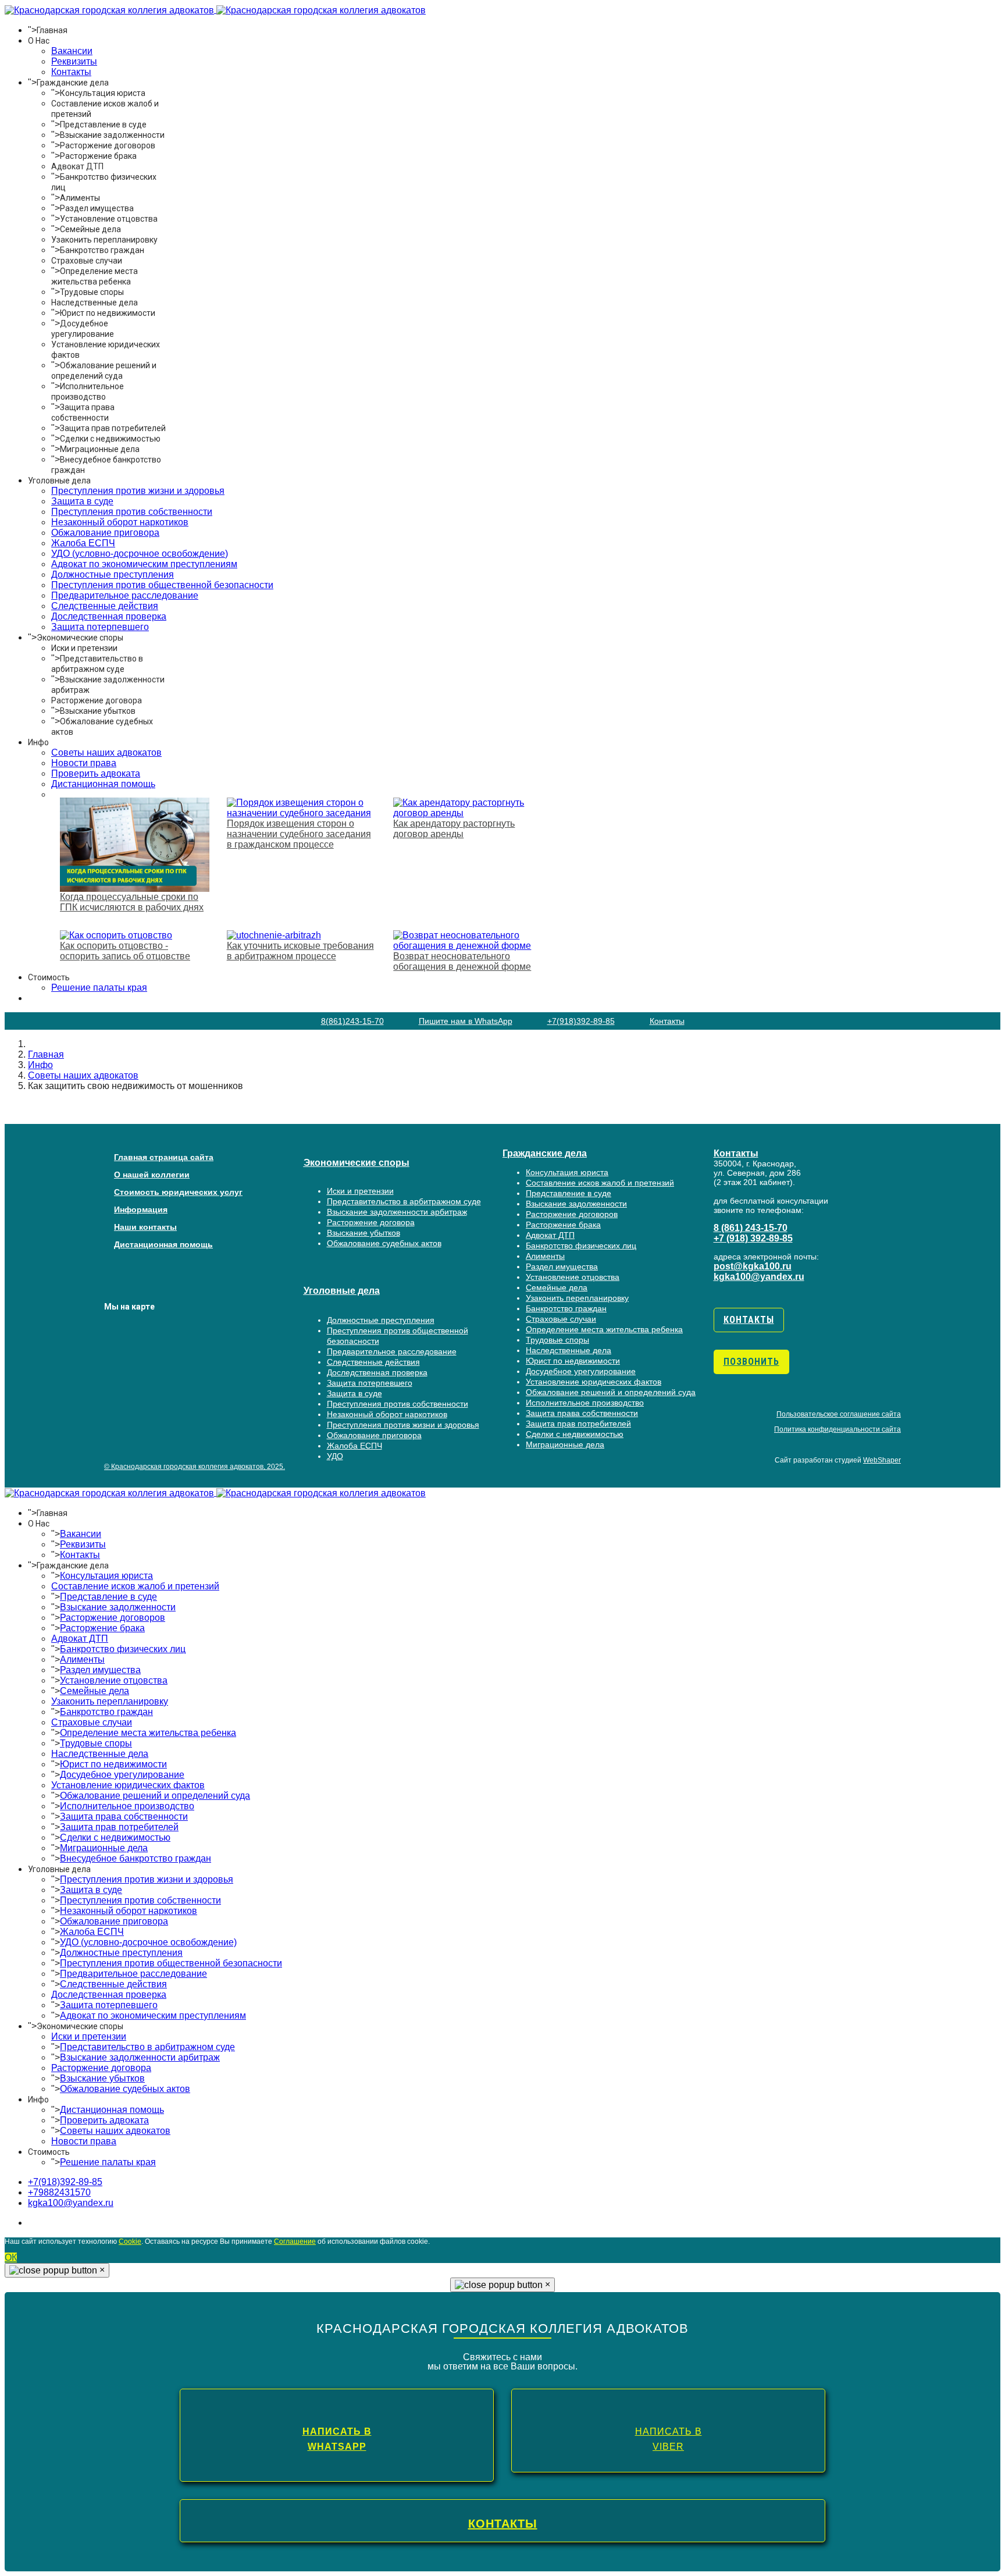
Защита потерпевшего (100, 627)
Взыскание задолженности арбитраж (397, 1212)
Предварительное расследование (125, 595)
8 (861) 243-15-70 (751, 1228)
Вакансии (72, 51)
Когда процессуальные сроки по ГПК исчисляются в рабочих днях (132, 902)
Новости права (84, 763)
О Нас (39, 41)
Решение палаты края (108, 2162)
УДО (335, 1456)
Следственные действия (105, 606)
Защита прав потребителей (113, 428)
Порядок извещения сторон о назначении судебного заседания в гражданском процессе (299, 834)
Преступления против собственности (132, 512)
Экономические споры (80, 638)
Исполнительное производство (585, 1403)
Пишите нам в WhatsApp (466, 1021)
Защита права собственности (582, 1413)
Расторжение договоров (108, 145)
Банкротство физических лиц (581, 1246)
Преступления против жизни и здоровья (138, 491)
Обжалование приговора (105, 533)
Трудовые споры (92, 292)
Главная (52, 30)
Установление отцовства (109, 219)
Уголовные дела (59, 481)
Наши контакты (145, 1227)
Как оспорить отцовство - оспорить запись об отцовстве (125, 951)
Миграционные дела (100, 449)
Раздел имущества (97, 208)
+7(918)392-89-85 (581, 1021)
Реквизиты (74, 61)
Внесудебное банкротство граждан (136, 1858)
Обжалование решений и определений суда (611, 1392)
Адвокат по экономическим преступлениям (144, 564)
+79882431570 (59, 2192)
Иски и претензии (84, 648)
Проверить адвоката (96, 773)
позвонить (751, 1362)
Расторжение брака (98, 156)
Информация (141, 1209)
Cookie (130, 2241)
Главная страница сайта (164, 1157)
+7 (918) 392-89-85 (753, 1238)
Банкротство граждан (102, 250)
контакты (749, 1320)
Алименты (80, 198)
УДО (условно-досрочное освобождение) (140, 554)
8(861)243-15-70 (352, 1021)
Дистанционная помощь (103, 784)
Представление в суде (103, 124)
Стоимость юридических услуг (178, 1192)
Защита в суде (82, 501)
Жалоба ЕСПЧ (83, 543)
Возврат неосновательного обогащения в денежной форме (462, 961)
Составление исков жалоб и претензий (600, 1183)
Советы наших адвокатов (106, 752)
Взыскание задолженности (112, 135)
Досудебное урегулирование (581, 1371)
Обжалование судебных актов (384, 1243)
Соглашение (295, 2241)
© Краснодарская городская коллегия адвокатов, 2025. (195, 1467)
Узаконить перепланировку (104, 240)
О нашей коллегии (152, 1175)
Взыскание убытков (98, 711)
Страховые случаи (87, 261)
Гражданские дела (73, 83)
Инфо (38, 742)
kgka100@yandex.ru (759, 1277)
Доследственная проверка (109, 616)
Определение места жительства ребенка (604, 1329)
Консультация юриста (103, 93)
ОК (11, 2257)
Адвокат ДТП (77, 166)
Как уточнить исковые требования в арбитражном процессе (300, 951)
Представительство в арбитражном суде (404, 1201)
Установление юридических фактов (594, 1382)
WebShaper (882, 1460)
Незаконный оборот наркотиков (120, 522)
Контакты (71, 72)
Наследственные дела (95, 303)
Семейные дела (90, 229)
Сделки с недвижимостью (110, 439)
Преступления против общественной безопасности (162, 585)
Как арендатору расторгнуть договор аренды (454, 829)
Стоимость (49, 977)
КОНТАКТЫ (503, 2524)
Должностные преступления (113, 574)
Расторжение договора (97, 700)
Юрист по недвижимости (108, 313)
